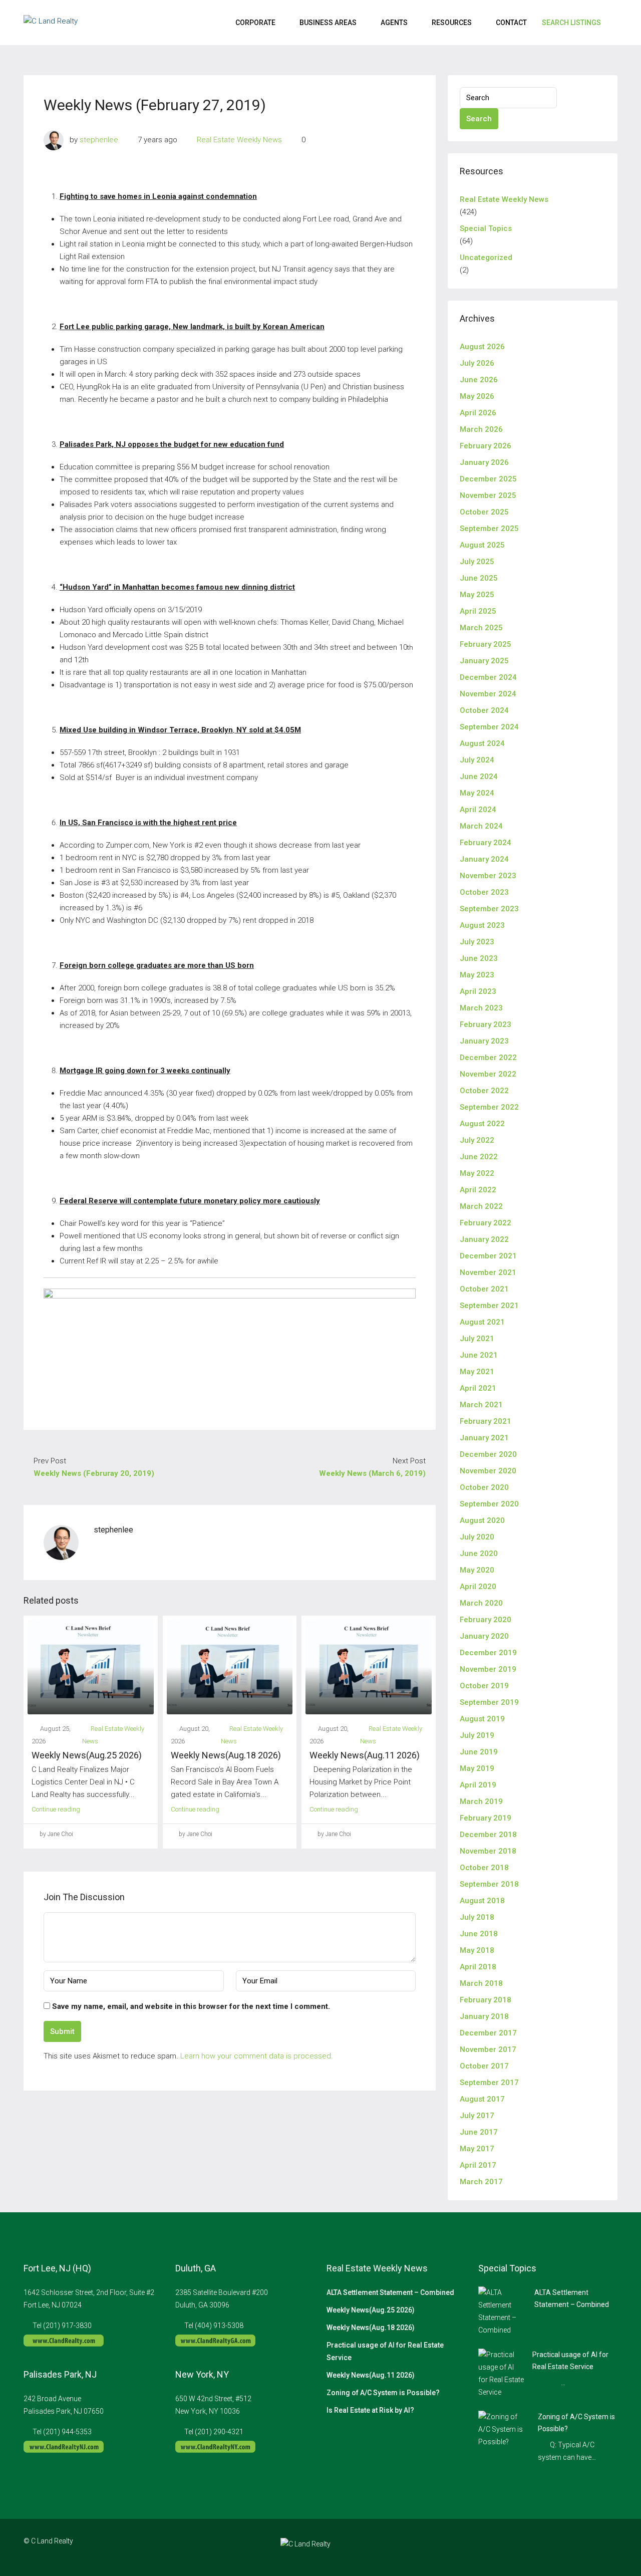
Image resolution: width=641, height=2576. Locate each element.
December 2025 (488, 479)
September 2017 (489, 2083)
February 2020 (486, 1620)
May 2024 (477, 793)
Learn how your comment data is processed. (257, 2056)
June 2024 (479, 777)
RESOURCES (452, 23)
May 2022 (477, 1173)
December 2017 (488, 2033)
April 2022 (478, 1190)
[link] (502, 2311)
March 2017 (481, 2182)
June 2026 (479, 380)
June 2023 (479, 958)
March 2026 (481, 429)
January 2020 (484, 1636)
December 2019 (488, 1653)
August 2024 (482, 743)
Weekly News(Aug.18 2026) (226, 1755)
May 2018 (477, 1950)
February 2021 (486, 1421)
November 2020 (488, 1471)
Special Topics (486, 228)
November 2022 (488, 1074)
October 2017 (484, 2066)
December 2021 (488, 1256)
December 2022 (488, 1058)
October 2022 (484, 1091)
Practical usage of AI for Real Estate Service (385, 2351)
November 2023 (488, 876)
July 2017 (477, 2116)
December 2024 (488, 677)
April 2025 (478, 611)
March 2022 (481, 1206)
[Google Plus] (591, 2547)
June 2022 (479, 1157)
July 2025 (477, 562)
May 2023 (477, 975)
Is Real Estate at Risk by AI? (370, 2410)
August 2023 (482, 925)
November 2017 (488, 2049)
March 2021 (481, 1405)
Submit (62, 2031)
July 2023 (477, 942)
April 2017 (478, 2165)
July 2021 (477, 1339)
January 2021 (484, 1438)
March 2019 (481, 1801)
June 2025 (479, 578)
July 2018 (477, 1917)
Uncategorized (486, 257)
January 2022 (484, 1239)
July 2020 (477, 1537)
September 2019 (489, 1702)
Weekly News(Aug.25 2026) (87, 1755)
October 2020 (484, 1487)
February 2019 (486, 1818)
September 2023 (489, 909)
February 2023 (486, 1024)
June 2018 (479, 1934)
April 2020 (478, 1587)
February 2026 (486, 446)
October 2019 (484, 1686)
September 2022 (489, 1107)
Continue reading (56, 1809)
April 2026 (478, 413)
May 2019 (477, 1768)
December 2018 (488, 1835)
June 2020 (479, 1554)
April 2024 (478, 810)
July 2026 (477, 363)
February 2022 (486, 1223)
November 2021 (488, 1272)
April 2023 (478, 991)
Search (479, 119)
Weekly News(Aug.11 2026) (365, 1755)
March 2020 (481, 1603)
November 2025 (488, 495)
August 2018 (482, 1901)
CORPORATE (255, 23)
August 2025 (482, 545)
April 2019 (478, 1785)
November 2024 (488, 694)
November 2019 (488, 1669)
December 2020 (488, 1454)
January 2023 (484, 1041)
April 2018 (478, 1967)
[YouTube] (609, 2547)
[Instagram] (574, 2547)
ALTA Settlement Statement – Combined (390, 2292)
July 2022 (477, 1140)
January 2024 (484, 859)
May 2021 (477, 1372)
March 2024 (481, 826)
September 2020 (489, 1504)
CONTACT (511, 23)
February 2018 (486, 2000)
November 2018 (488, 1851)
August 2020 (482, 1520)
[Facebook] (556, 2547)
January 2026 (484, 462)
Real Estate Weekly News (239, 140)
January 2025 (484, 661)
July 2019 (477, 1735)
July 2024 (477, 760)
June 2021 (479, 1355)
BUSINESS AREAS (328, 23)
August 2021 (482, 1322)
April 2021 (478, 1388)
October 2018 (484, 1868)
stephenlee (99, 140)
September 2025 (489, 529)
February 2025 (486, 644)
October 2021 (484, 1289)
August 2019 (482, 1719)
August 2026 (482, 347)
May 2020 (477, 1570)
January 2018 (484, 2016)
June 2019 (479, 1752)
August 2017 (482, 2099)
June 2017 (479, 2132)
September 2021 (489, 1306)
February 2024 (486, 843)
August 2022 (482, 1124)
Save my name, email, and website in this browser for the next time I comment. (191, 2006)
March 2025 (481, 628)
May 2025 (477, 595)
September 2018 (489, 1884)
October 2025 (484, 512)
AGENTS (394, 23)
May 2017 (477, 2149)
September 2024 (489, 727)
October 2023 (484, 892)
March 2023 (481, 1008)
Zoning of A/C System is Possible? (383, 2393)
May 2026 (477, 396)
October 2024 (484, 710)
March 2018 (481, 1983)
